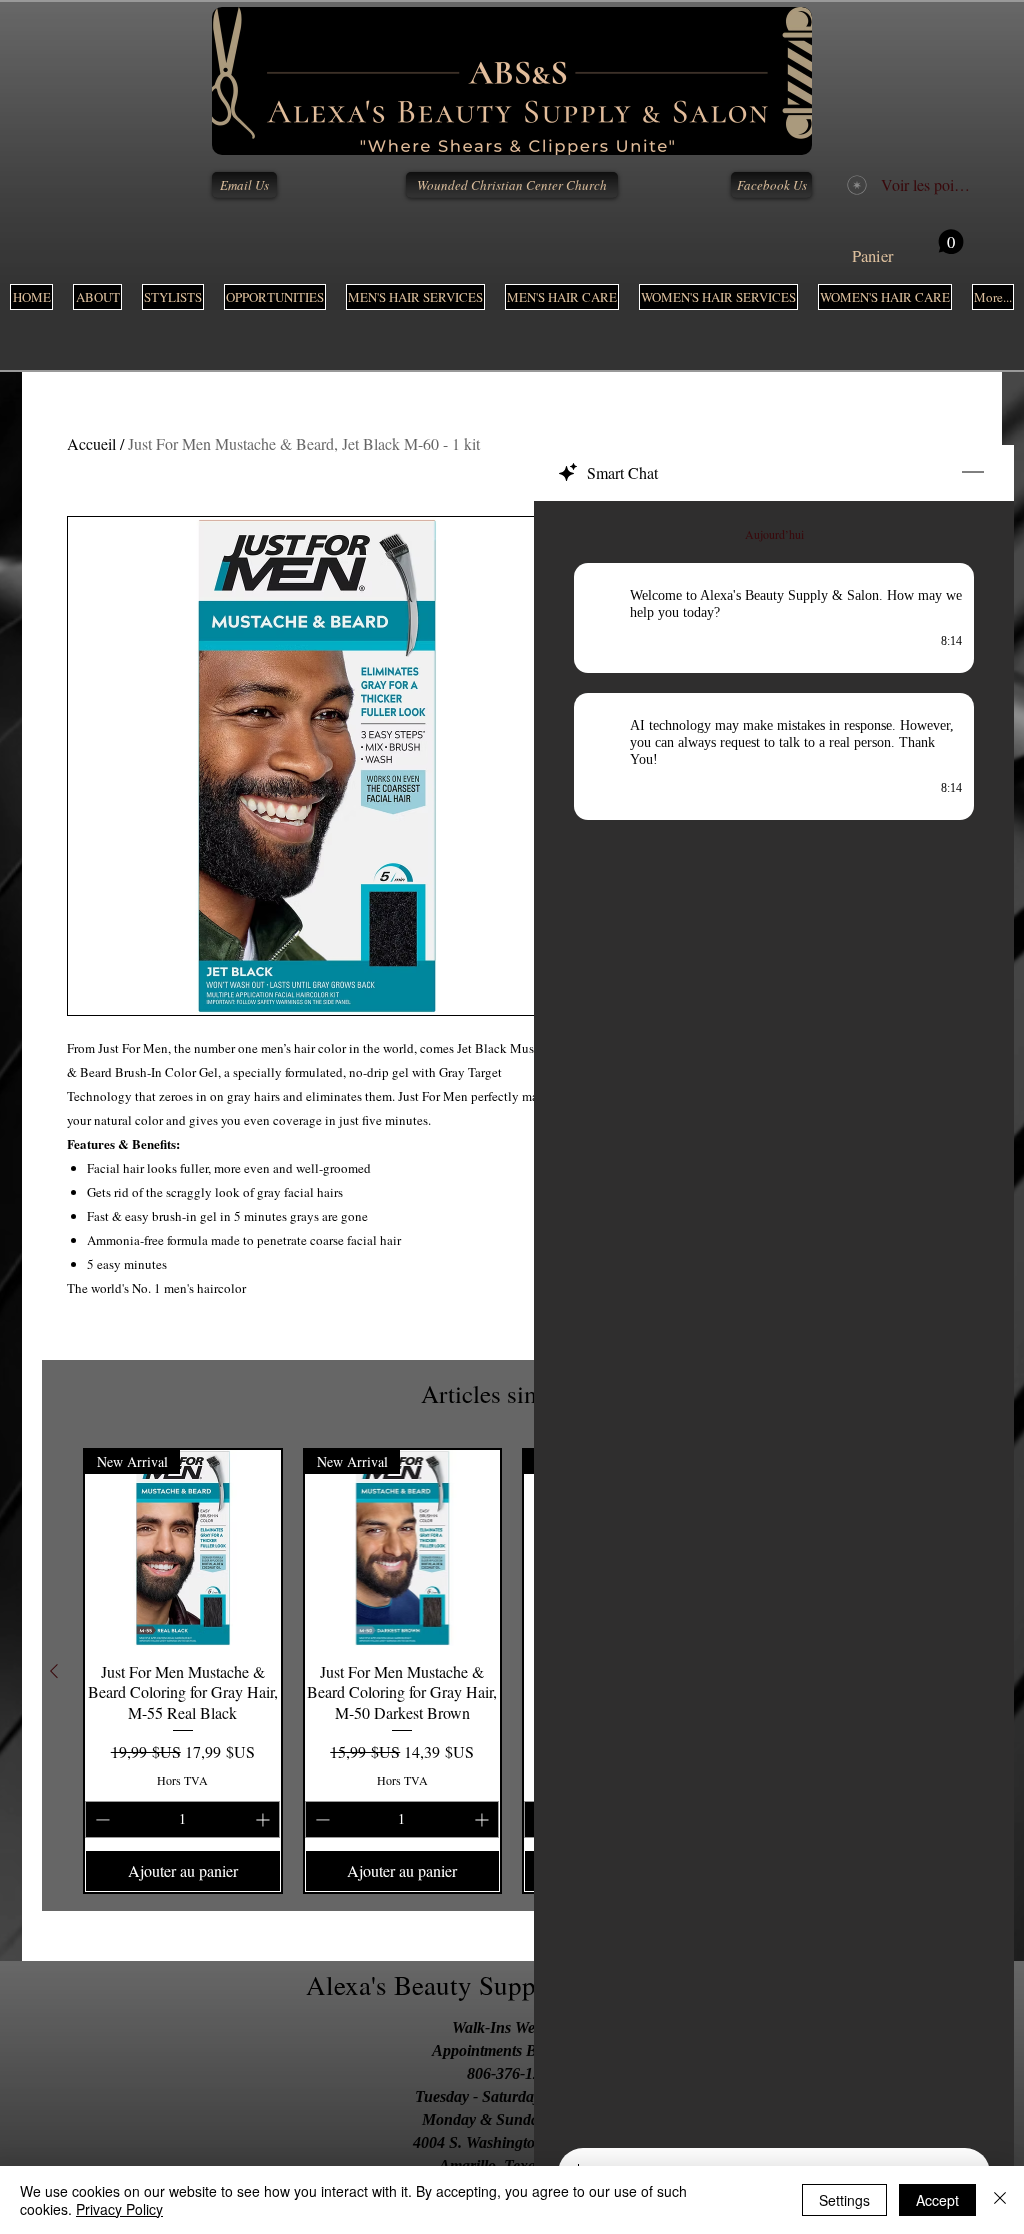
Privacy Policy (119, 2209)
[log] (774, 1318)
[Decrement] (100, 1819)
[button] (415, 297)
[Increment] (264, 1819)
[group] (512, 1671)
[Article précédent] (54, 1671)
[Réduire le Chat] (973, 473)
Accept (937, 2200)
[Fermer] (1000, 2200)
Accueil (91, 443)
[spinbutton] (182, 1819)
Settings (844, 2200)
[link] (908, 247)
